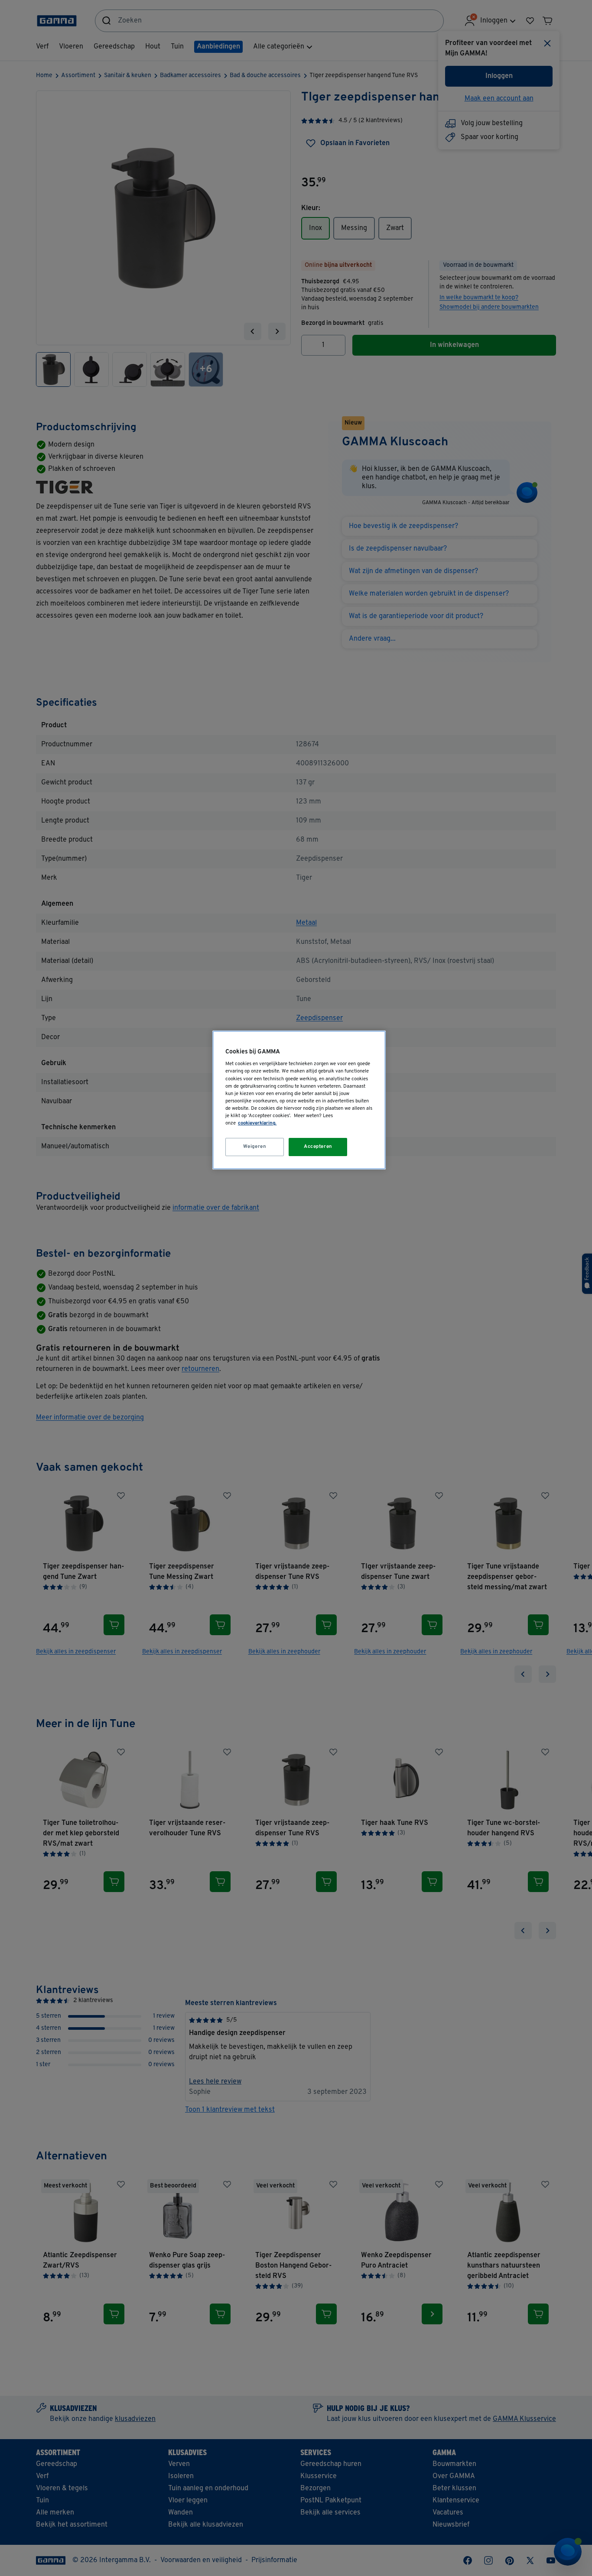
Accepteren (318, 1147)
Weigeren (255, 1147)
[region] (299, 1100)
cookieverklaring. (257, 1123)
